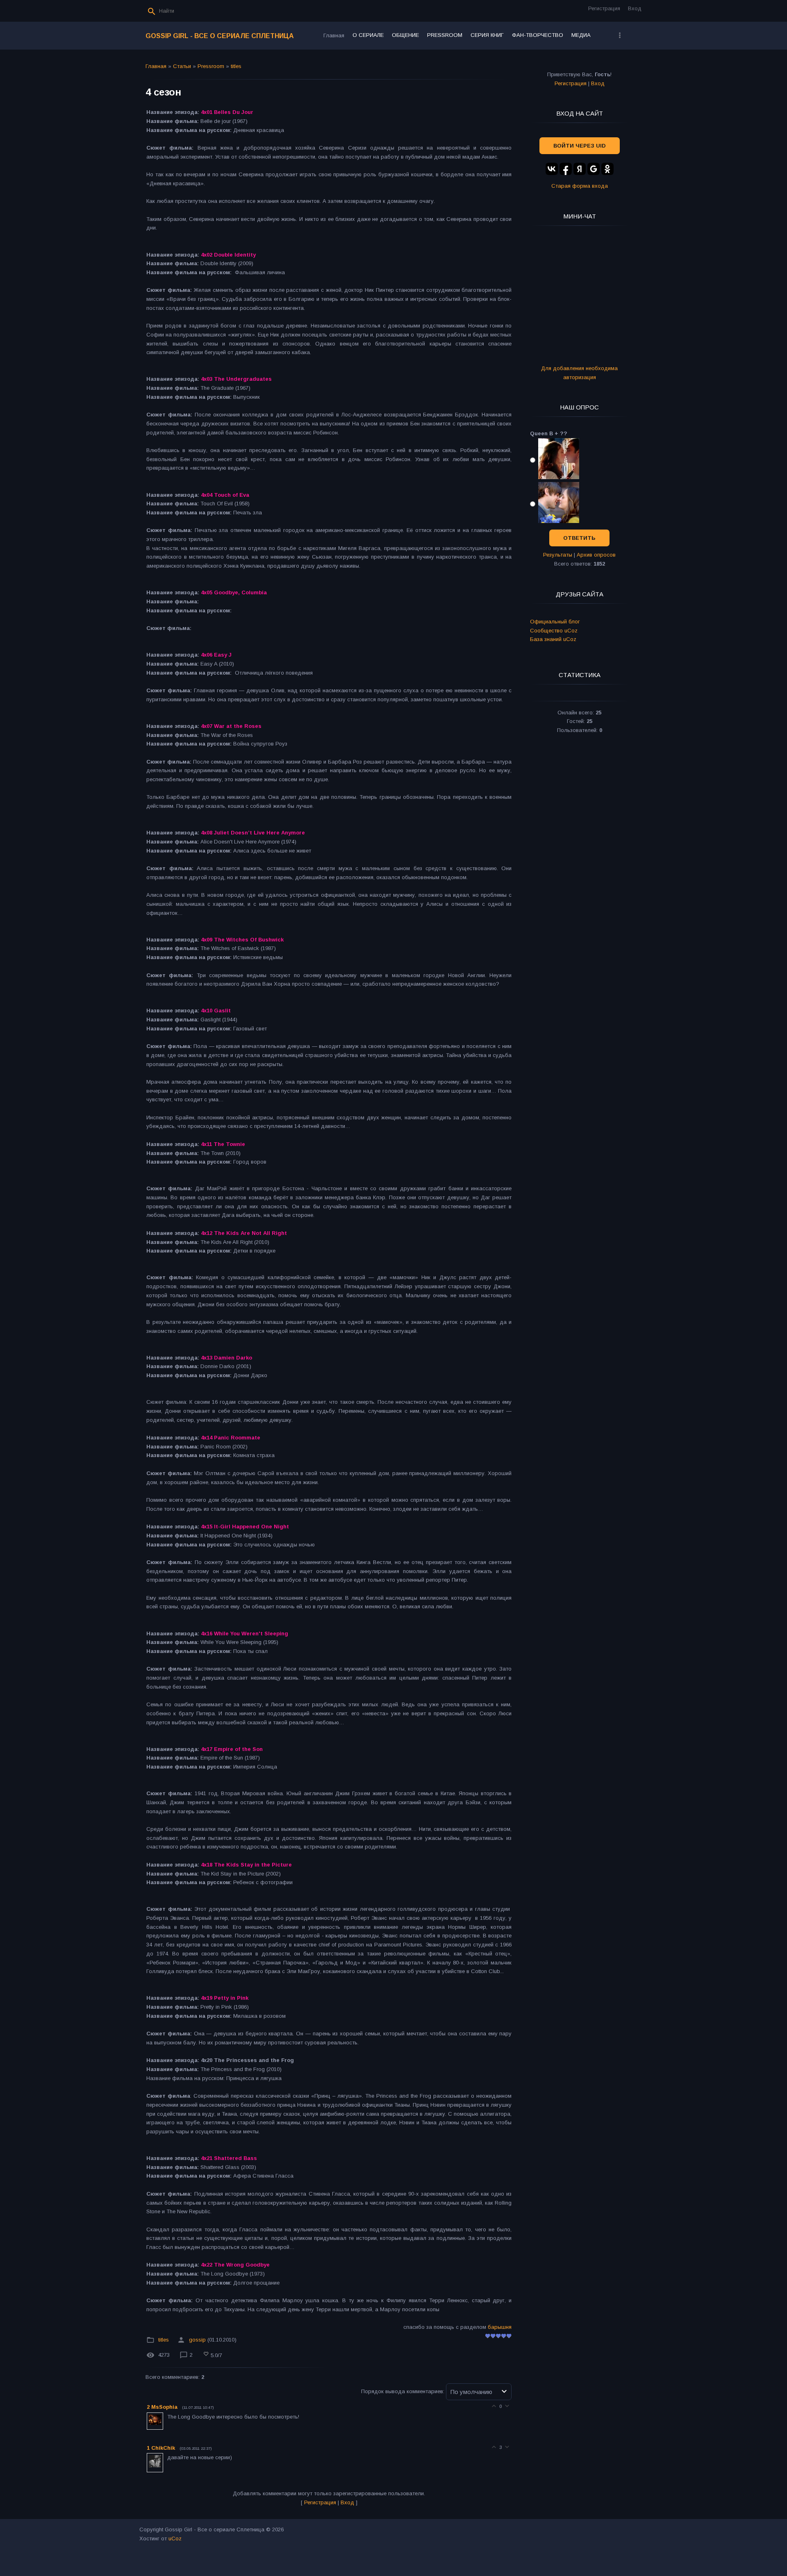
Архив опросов (596, 555)
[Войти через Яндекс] (580, 169)
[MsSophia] (166, 2417)
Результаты (558, 555)
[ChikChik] (166, 2457)
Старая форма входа (580, 186)
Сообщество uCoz (554, 631)
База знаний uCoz (553, 639)
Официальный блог (555, 622)
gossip (197, 2340)
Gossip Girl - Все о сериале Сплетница (220, 36)
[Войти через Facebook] (566, 169)
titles (236, 66)
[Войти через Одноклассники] (607, 169)
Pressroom (211, 66)
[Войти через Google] (594, 169)
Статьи (182, 66)
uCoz (175, 2538)
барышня (500, 2327)
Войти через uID (580, 146)
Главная (156, 66)
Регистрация (604, 8)
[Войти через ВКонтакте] (552, 169)
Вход (635, 8)
